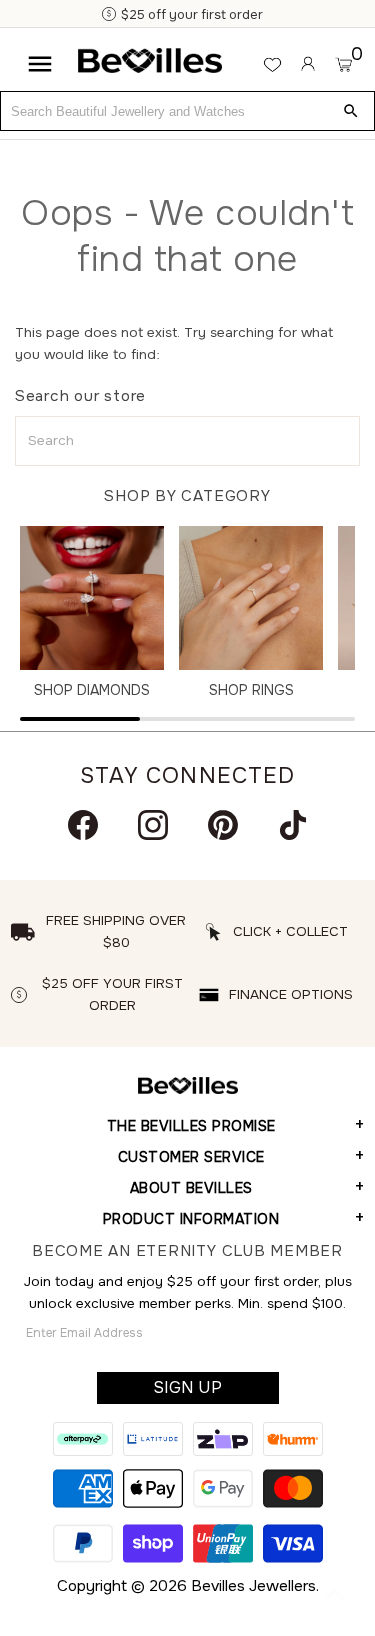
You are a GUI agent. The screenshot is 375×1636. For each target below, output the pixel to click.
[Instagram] (153, 825)
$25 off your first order (192, 15)
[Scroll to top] (335, 1596)
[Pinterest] (223, 825)
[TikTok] (293, 825)
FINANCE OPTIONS (291, 994)
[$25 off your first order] (110, 15)
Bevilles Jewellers (253, 1586)
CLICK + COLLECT (290, 931)
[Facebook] (83, 825)
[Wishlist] (272, 64)
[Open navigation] (40, 64)
